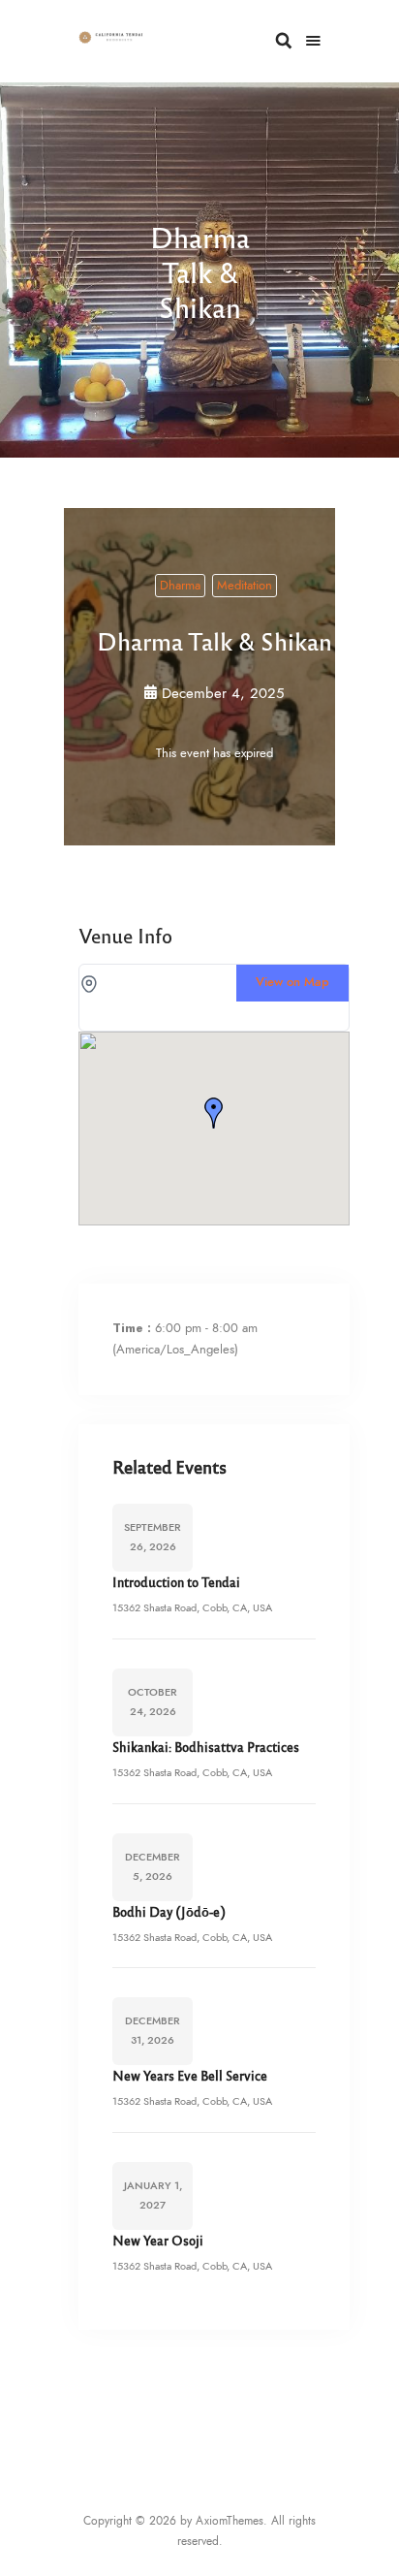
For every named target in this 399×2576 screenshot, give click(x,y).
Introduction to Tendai (176, 1582)
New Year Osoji (158, 2240)
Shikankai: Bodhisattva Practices (206, 1747)
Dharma (180, 586)
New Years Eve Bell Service (190, 2075)
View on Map (292, 983)
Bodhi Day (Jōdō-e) (169, 1911)
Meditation (245, 586)
